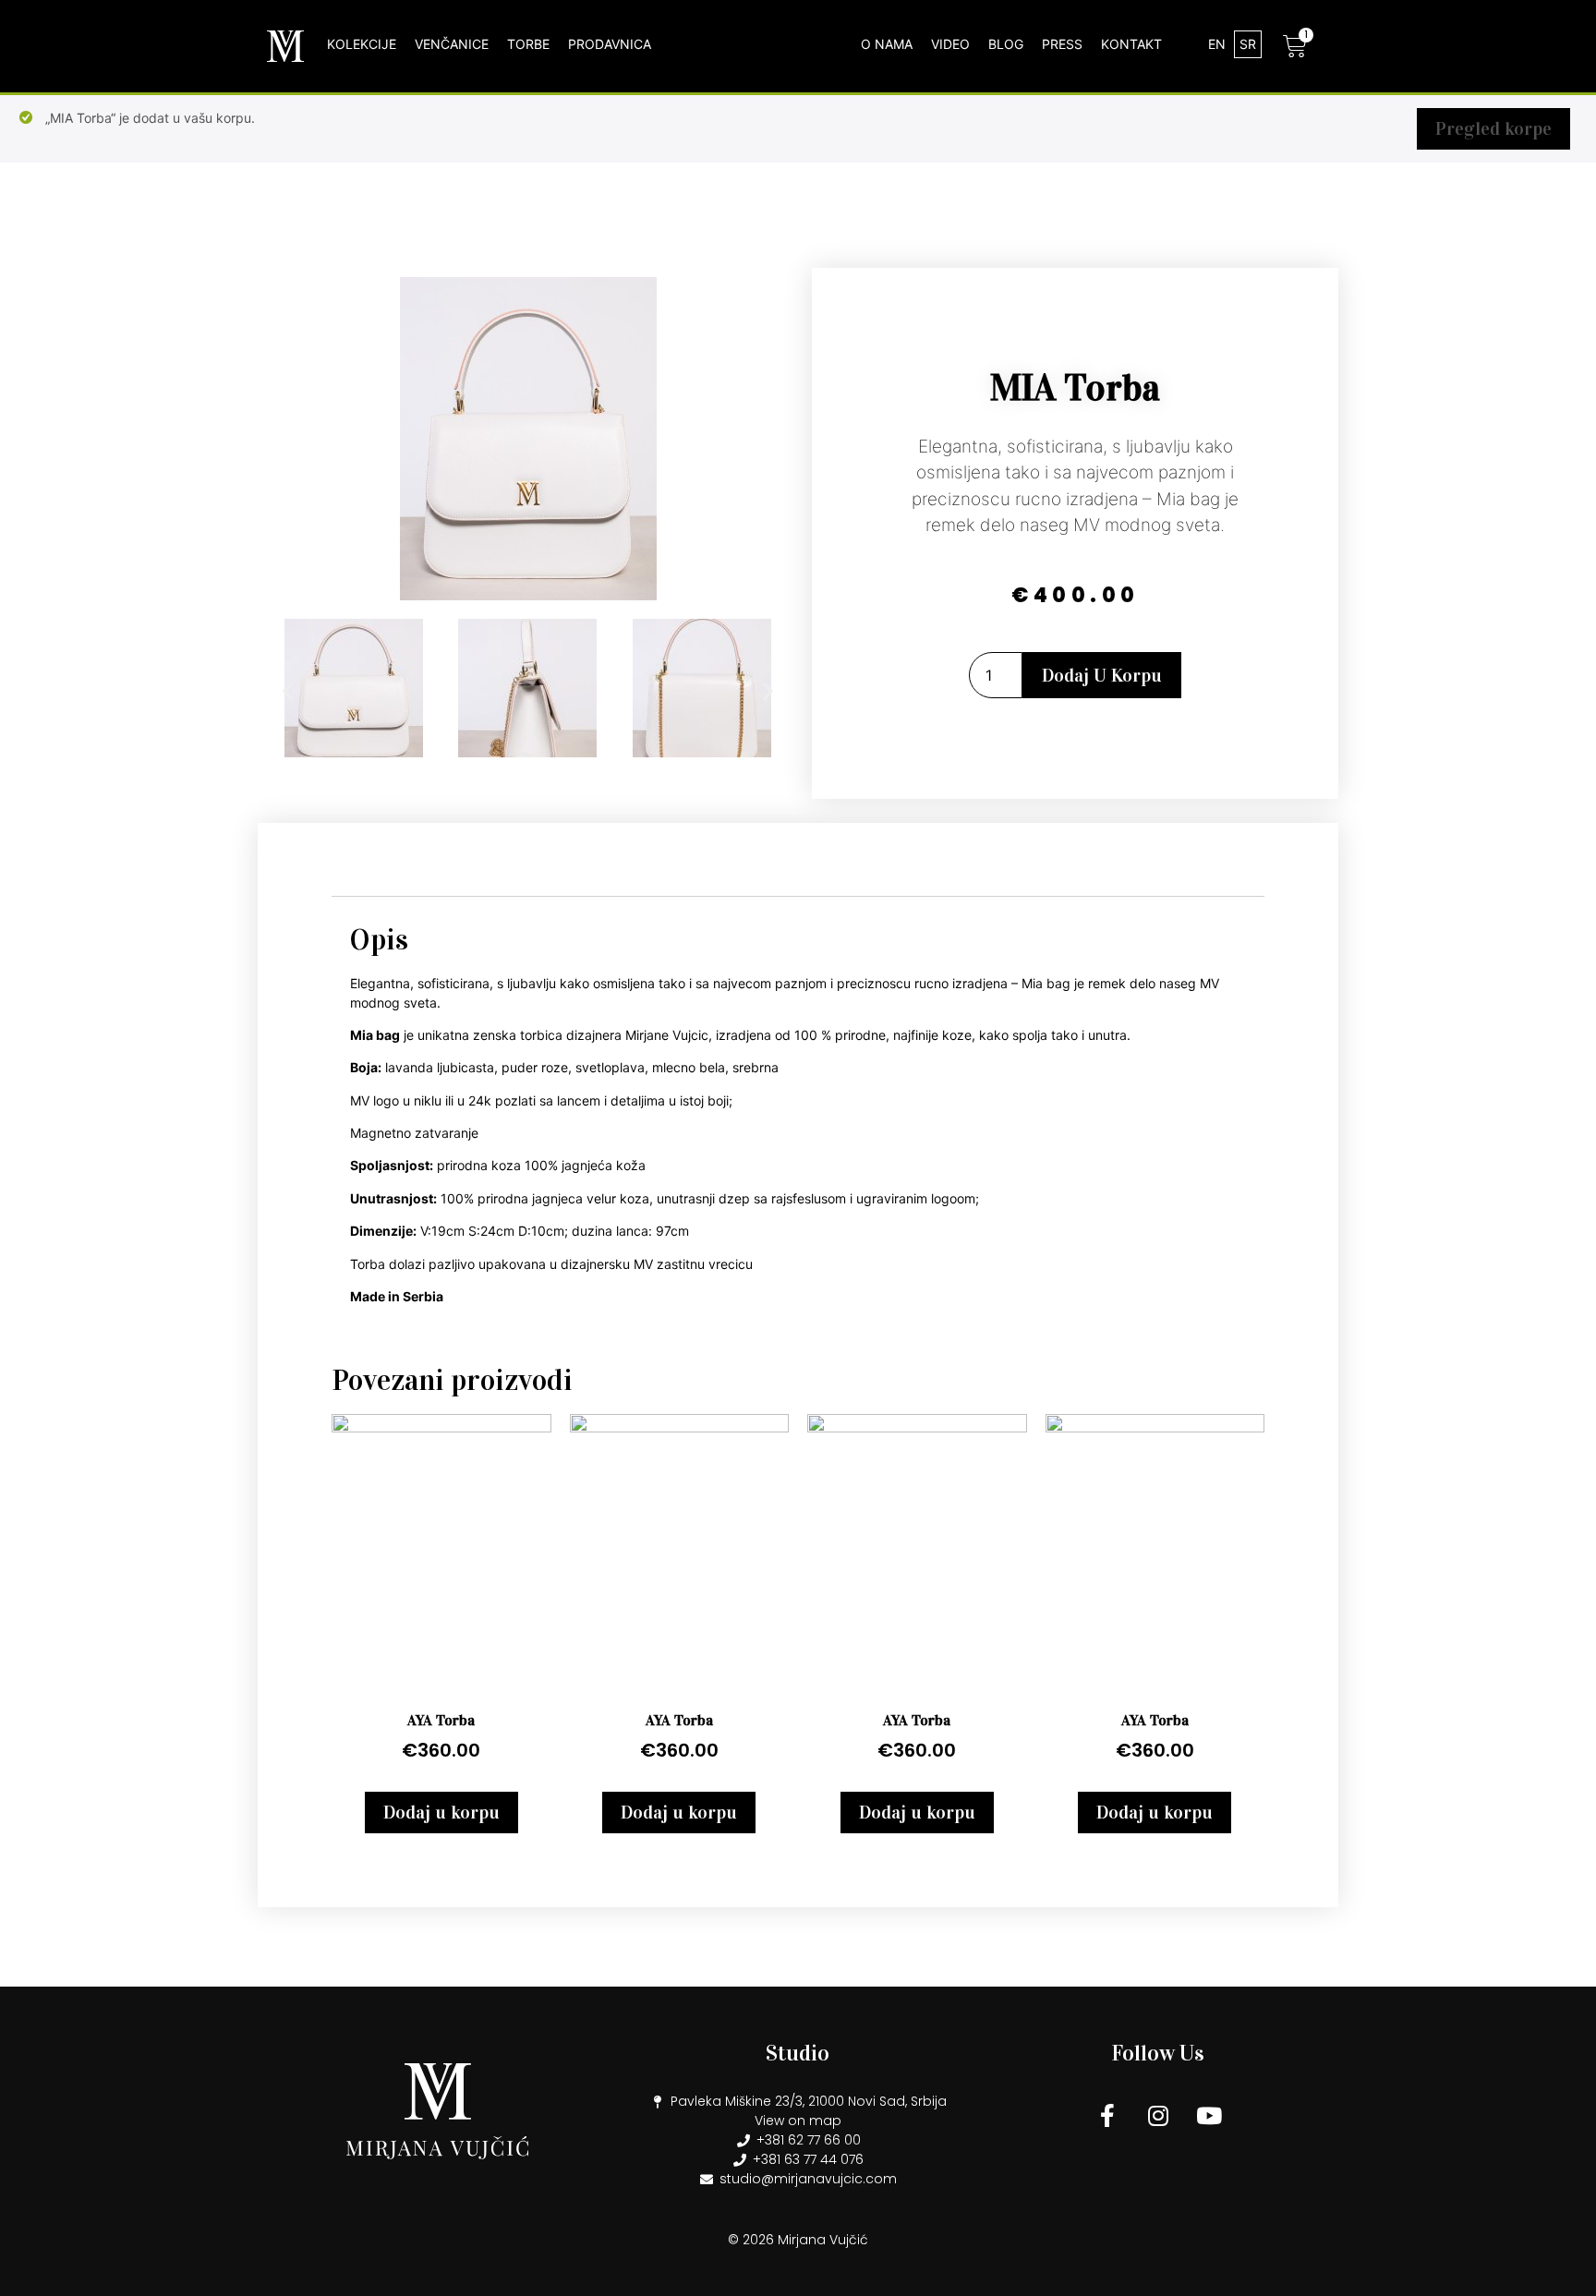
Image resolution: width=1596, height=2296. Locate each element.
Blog (1006, 44)
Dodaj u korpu (1102, 675)
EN (1217, 44)
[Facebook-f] (1107, 2115)
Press (1062, 44)
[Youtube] (1209, 2115)
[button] (288, 690)
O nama (887, 44)
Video (950, 44)
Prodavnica (610, 44)
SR (1248, 44)
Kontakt (1131, 44)
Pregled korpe (1493, 128)
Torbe (528, 44)
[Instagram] (1158, 2115)
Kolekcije (362, 44)
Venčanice (452, 44)
